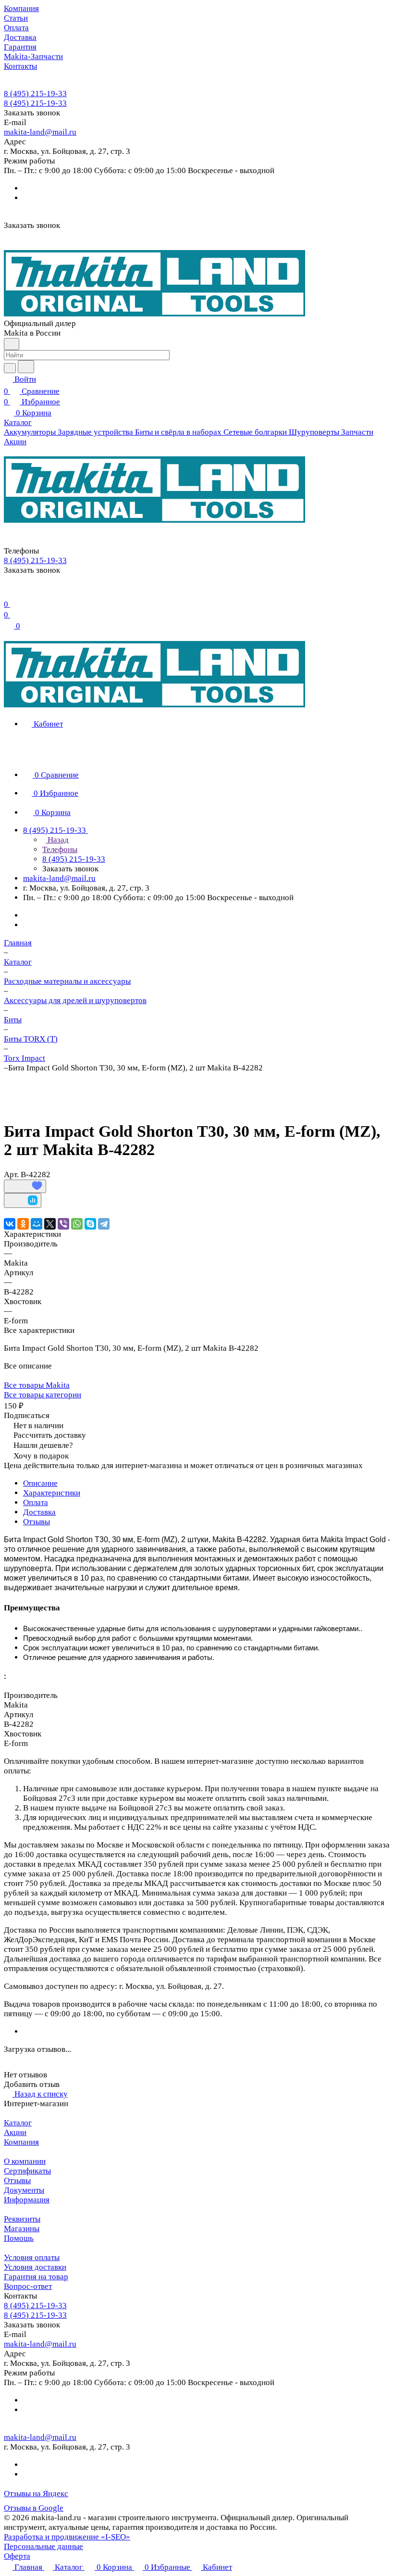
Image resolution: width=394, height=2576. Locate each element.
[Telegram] (104, 1224)
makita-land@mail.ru (40, 132)
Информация (27, 2200)
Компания (21, 2142)
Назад (57, 840)
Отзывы (37, 1522)
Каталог (18, 2123)
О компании (25, 2161)
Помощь (19, 2238)
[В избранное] (25, 1186)
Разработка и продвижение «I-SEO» (67, 2537)
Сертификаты (27, 2171)
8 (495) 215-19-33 (35, 94)
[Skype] (90, 1224)
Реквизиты (22, 2219)
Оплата (36, 1502)
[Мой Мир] (37, 1224)
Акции (15, 2132)
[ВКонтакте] (10, 1224)
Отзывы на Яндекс (36, 2494)
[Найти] (26, 367)
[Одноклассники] (23, 1224)
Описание (40, 1483)
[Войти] (8, 592)
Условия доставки (35, 2267)
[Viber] (63, 1224)
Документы (24, 2190)
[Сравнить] (23, 1200)
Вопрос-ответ (28, 2286)
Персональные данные (43, 2546)
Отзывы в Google (34, 2508)
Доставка (39, 1512)
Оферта (17, 2556)
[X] (50, 1224)
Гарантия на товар (36, 2277)
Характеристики (52, 1493)
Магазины (22, 2229)
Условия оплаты (32, 2257)
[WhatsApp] (77, 1224)
